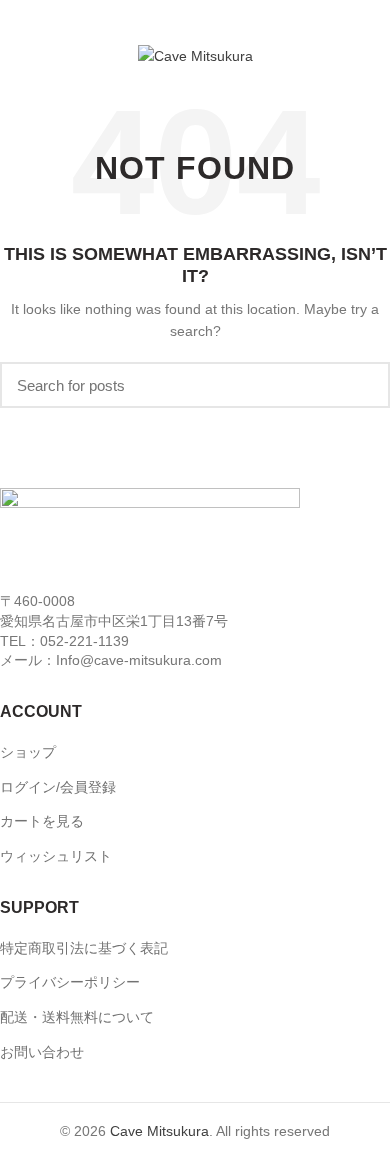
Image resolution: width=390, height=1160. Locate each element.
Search (363, 385)
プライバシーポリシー (70, 982)
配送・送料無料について (77, 1017)
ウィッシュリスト (56, 856)
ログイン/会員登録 (58, 787)
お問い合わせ (42, 1052)
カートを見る (42, 821)
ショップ (28, 752)
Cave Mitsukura (159, 1131)
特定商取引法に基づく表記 (84, 948)
